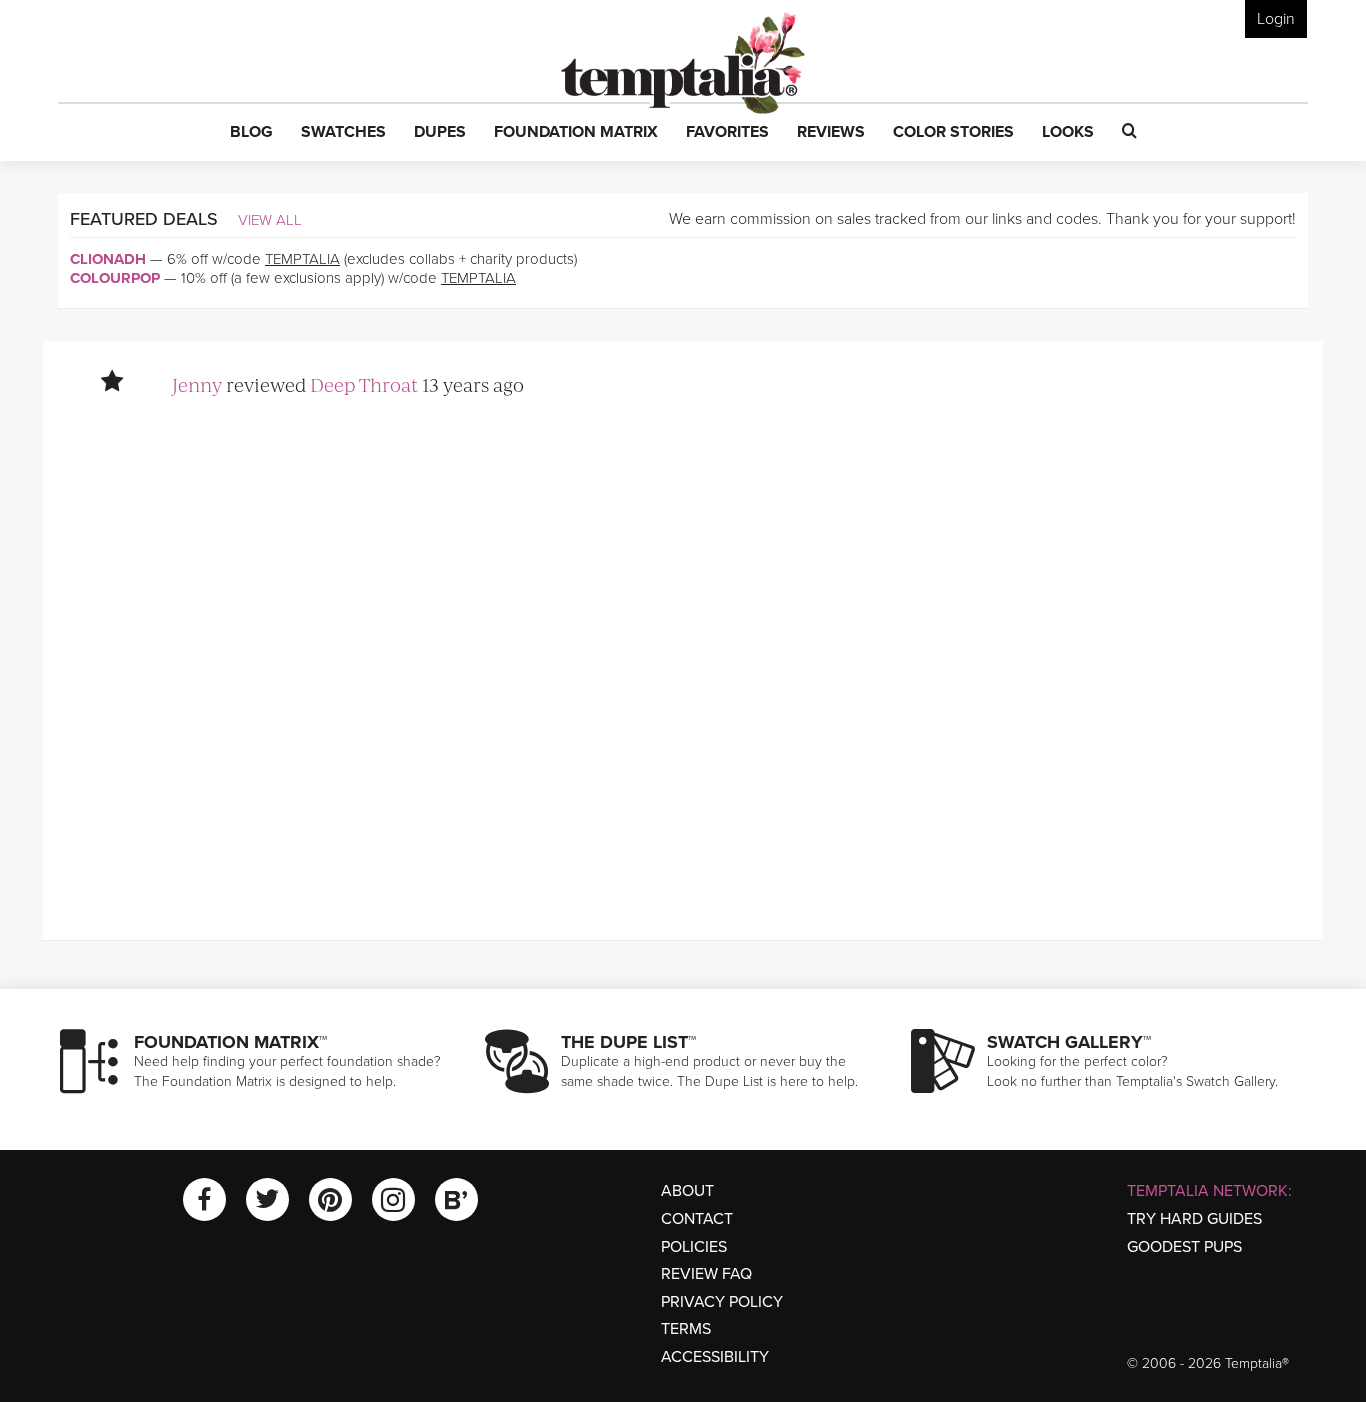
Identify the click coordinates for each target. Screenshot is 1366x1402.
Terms (686, 1329)
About (687, 1191)
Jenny (197, 384)
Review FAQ (706, 1274)
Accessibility (715, 1357)
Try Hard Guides (1194, 1219)
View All (270, 220)
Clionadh (108, 259)
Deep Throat (364, 384)
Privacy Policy (722, 1302)
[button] (251, 133)
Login (1276, 19)
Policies (694, 1247)
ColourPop (115, 278)
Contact (697, 1219)
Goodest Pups (1184, 1247)
